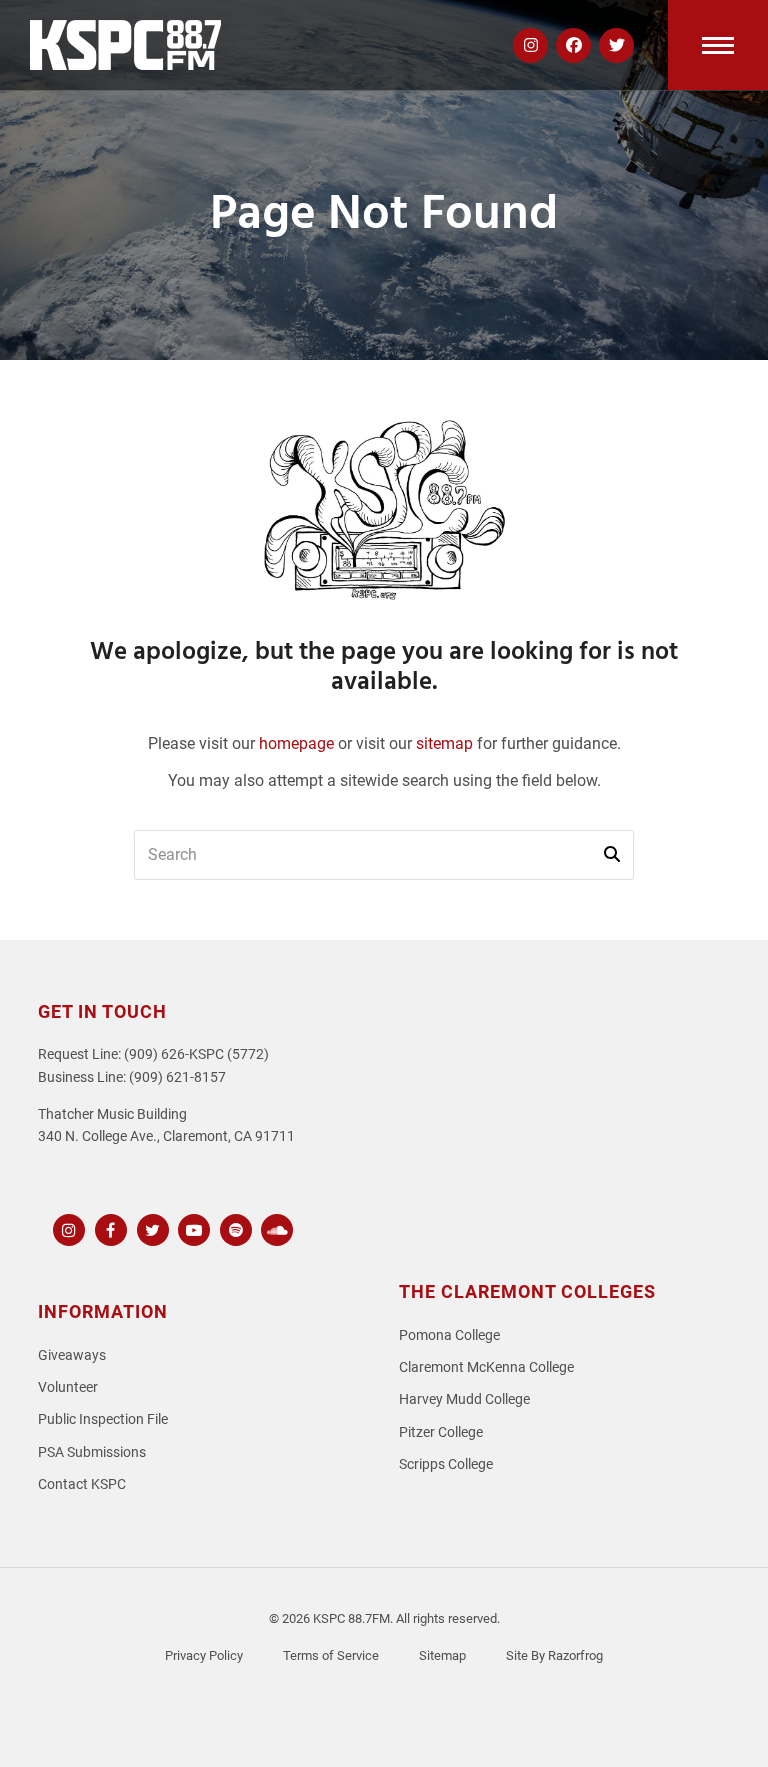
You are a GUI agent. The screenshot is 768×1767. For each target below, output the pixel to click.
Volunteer (68, 1387)
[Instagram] (66, 1227)
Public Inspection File (103, 1419)
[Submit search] (612, 855)
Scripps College (446, 1464)
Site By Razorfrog (554, 1655)
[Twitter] (150, 1227)
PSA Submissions (92, 1452)
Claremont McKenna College (486, 1367)
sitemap (444, 743)
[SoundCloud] (274, 1227)
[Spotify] (233, 1227)
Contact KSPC (82, 1484)
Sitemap (442, 1655)
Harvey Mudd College (464, 1399)
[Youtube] (191, 1227)
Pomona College (449, 1335)
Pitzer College (441, 1432)
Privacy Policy (204, 1655)
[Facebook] (108, 1227)
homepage (296, 743)
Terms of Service (331, 1655)
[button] (718, 45)
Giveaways (72, 1355)
